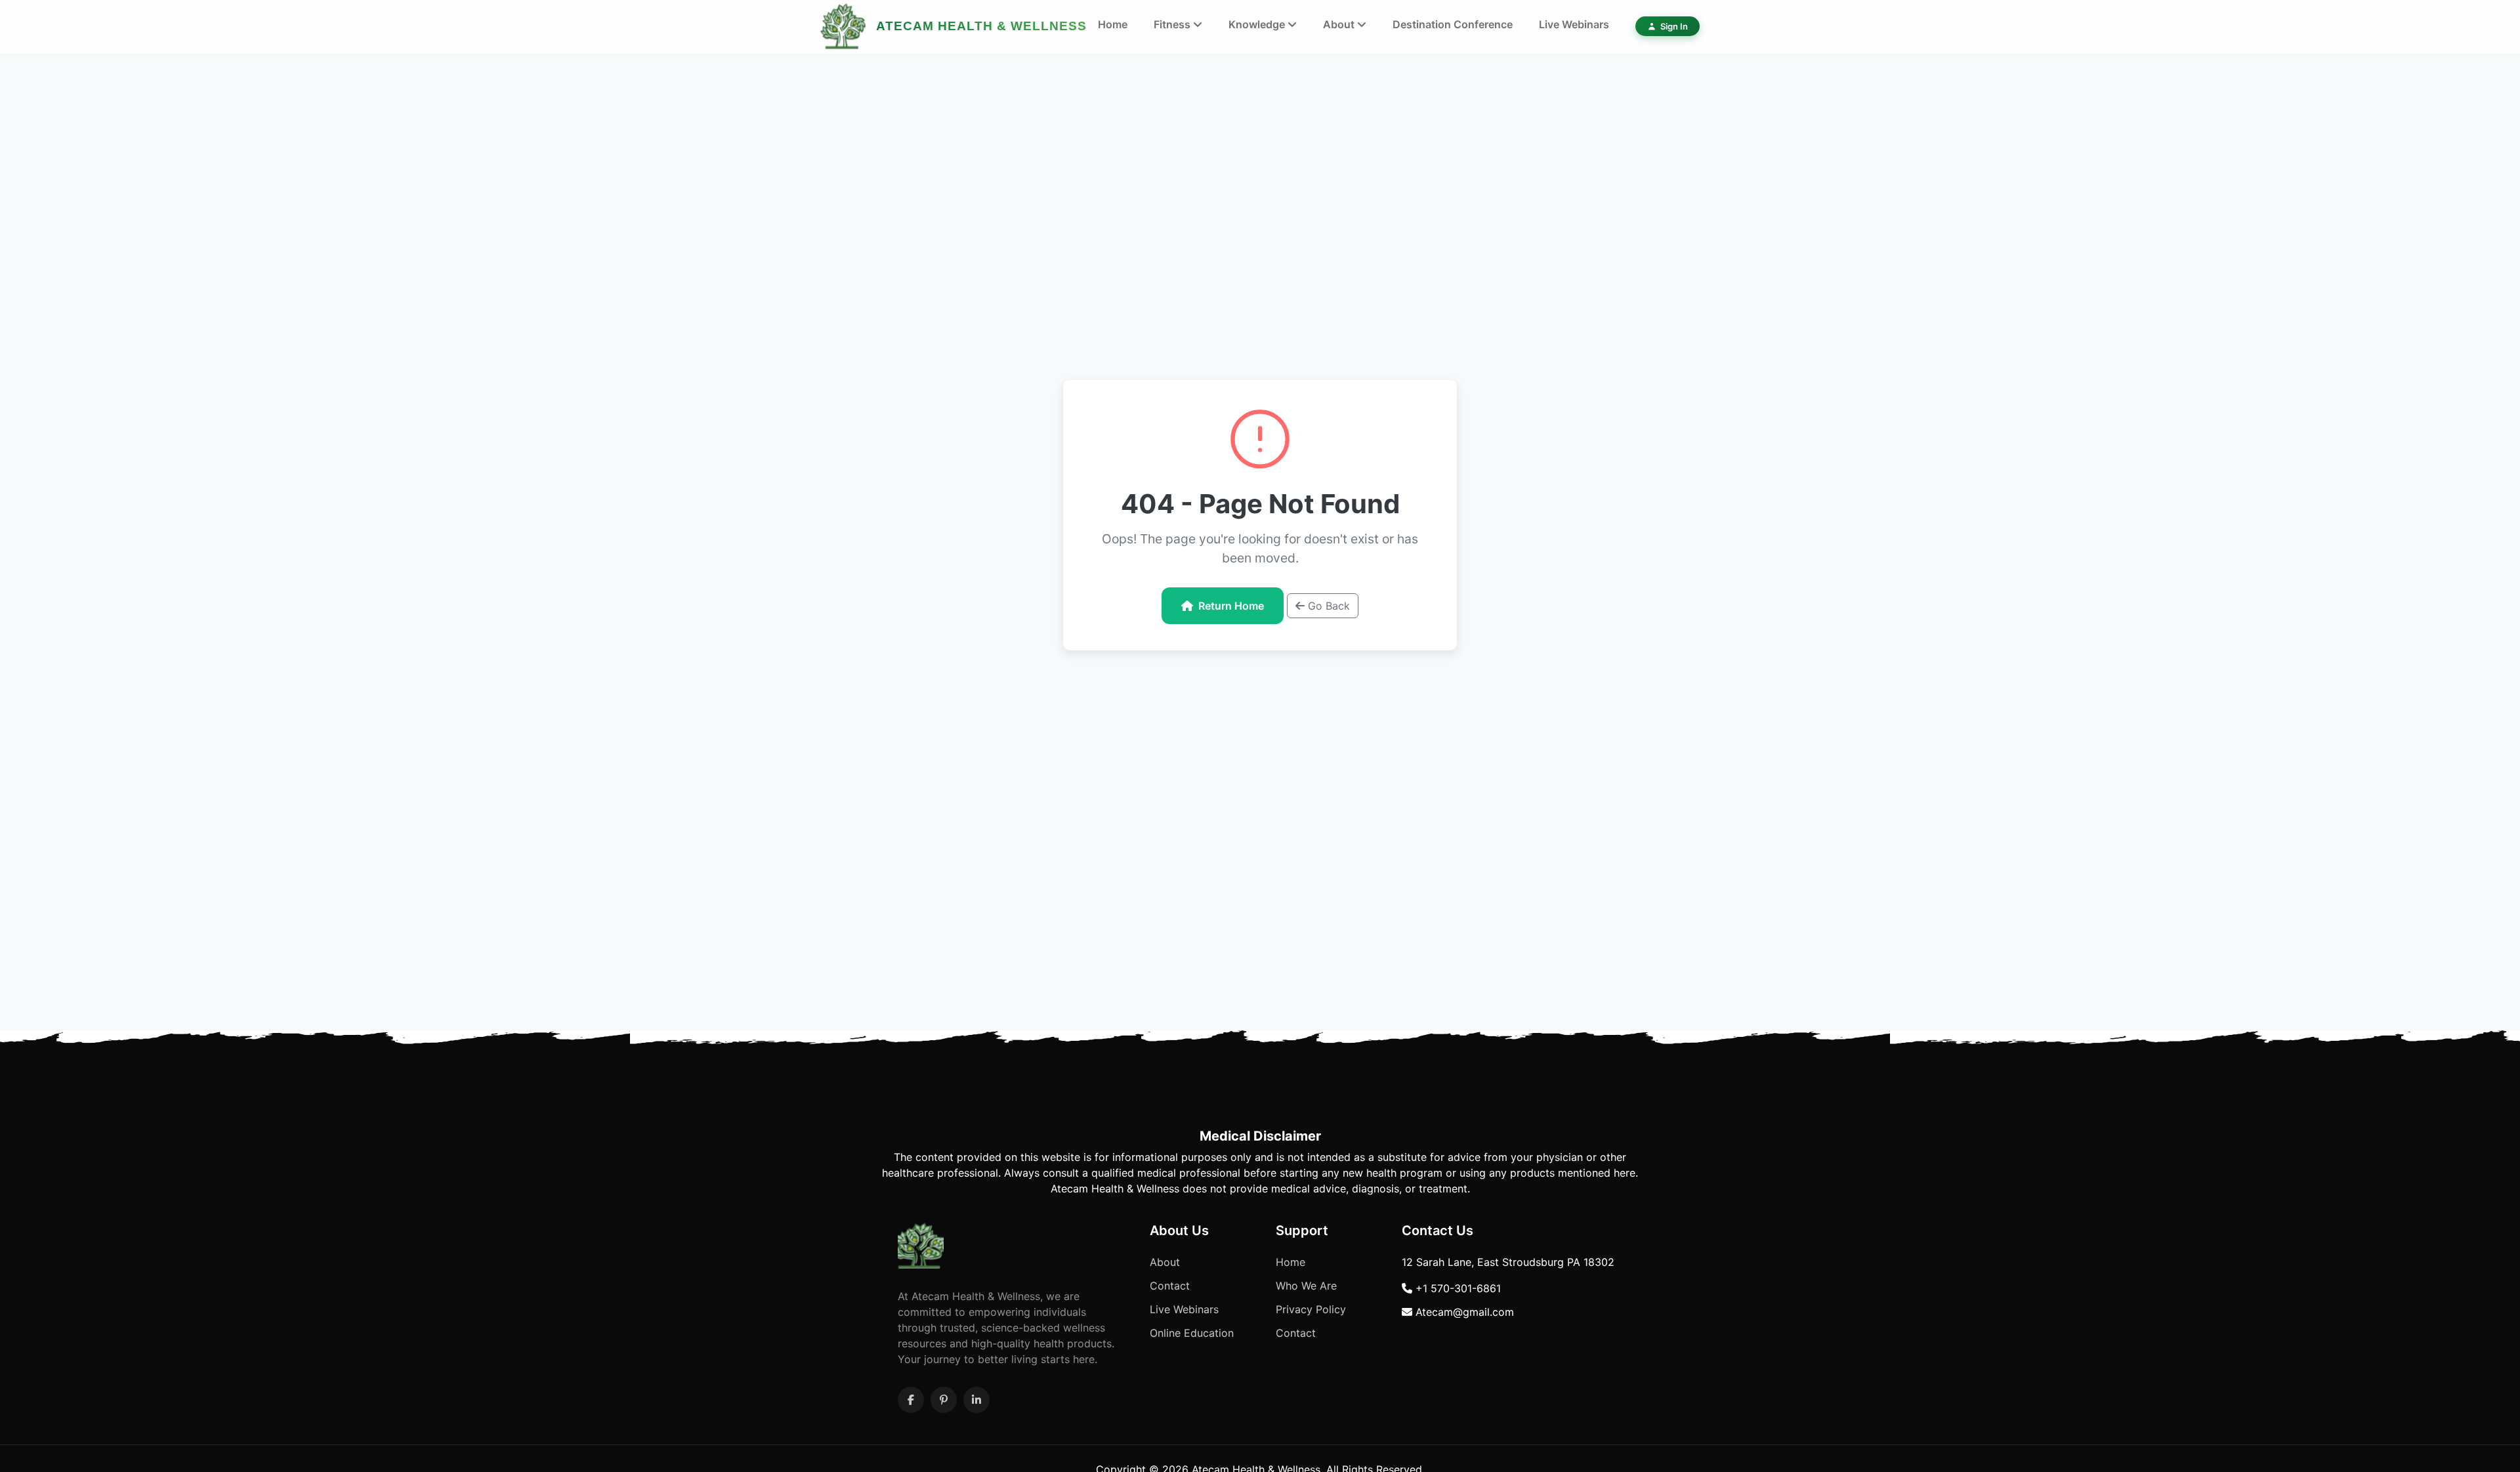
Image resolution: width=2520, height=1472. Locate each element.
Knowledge (1258, 24)
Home (1113, 24)
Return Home (1231, 606)
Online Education (1192, 1333)
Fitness (1173, 24)
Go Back (1327, 606)
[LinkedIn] (976, 1400)
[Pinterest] (944, 1400)
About (1340, 24)
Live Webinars (1574, 24)
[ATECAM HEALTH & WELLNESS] (843, 26)
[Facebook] (911, 1400)
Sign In (1674, 26)
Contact (1170, 1286)
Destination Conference (1453, 24)
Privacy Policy (1311, 1309)
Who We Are (1306, 1286)
